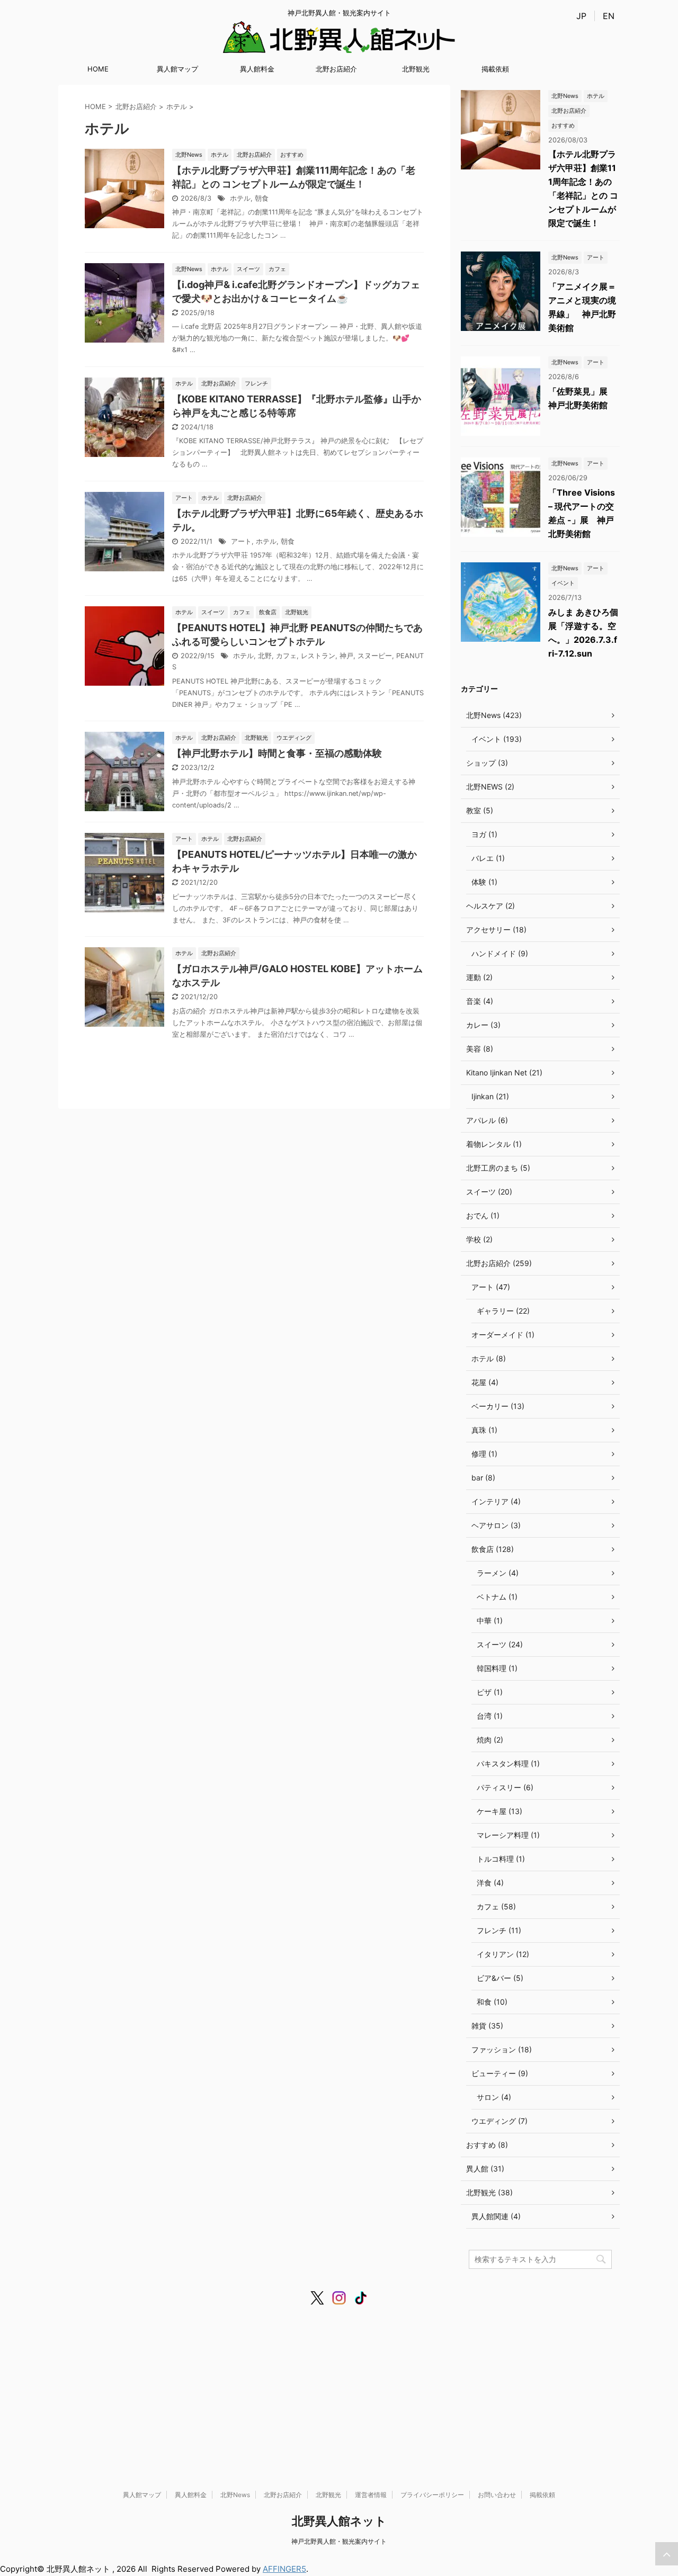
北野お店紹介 (336, 69)
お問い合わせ (497, 2495)
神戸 (346, 656)
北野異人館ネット (339, 2521)
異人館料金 (257, 69)
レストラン (318, 656)
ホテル (240, 198)
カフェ (286, 656)
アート (241, 541)
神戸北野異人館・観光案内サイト (339, 2541)
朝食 (262, 198)
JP (581, 16)
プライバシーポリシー (432, 2495)
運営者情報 (371, 2495)
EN (609, 16)
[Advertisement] (339, 2388)
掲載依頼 (495, 69)
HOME (98, 69)
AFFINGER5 (284, 2569)
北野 (265, 656)
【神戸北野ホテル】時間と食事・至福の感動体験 (277, 753)
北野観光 (416, 69)
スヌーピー (375, 656)
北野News (235, 2495)
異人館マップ (177, 69)
